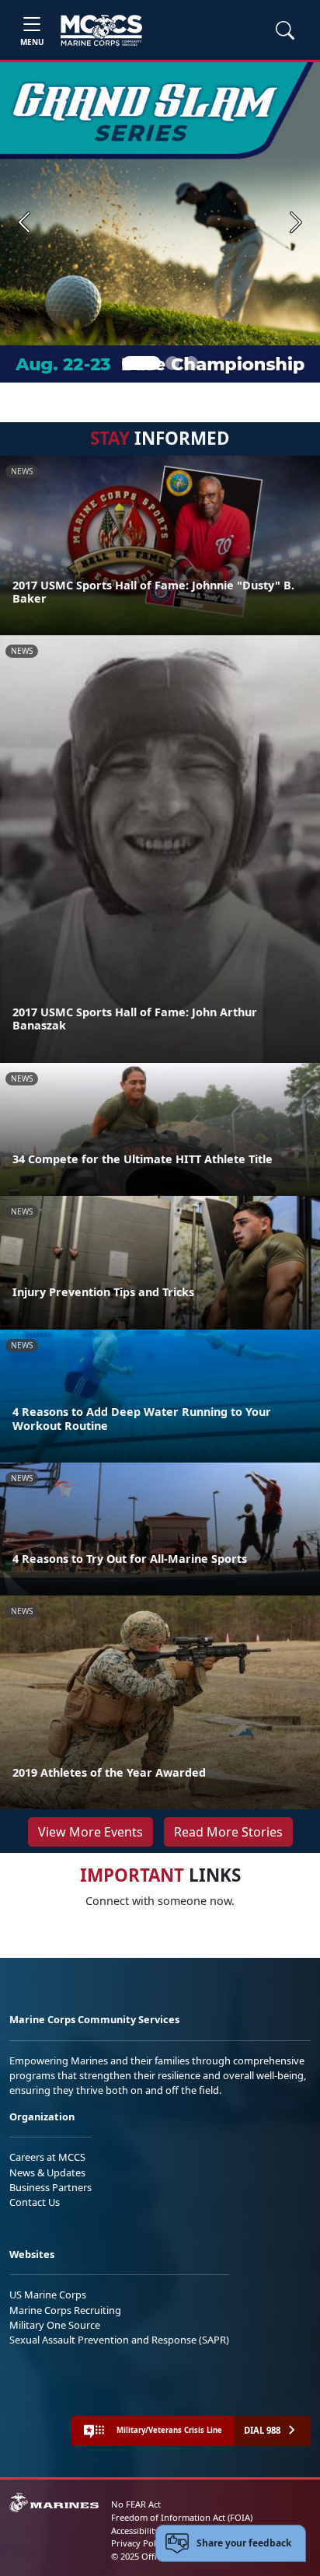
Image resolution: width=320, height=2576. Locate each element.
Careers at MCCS (47, 2157)
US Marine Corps (48, 2295)
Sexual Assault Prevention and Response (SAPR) (119, 2340)
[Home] (101, 30)
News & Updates (47, 2172)
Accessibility (135, 2531)
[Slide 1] (141, 363)
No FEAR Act (136, 2504)
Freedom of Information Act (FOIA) (182, 2517)
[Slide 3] (191, 363)
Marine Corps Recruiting (65, 2310)
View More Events (90, 1832)
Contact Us (35, 2202)
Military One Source (55, 2325)
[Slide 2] (172, 363)
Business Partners (50, 2187)
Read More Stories (228, 1832)
